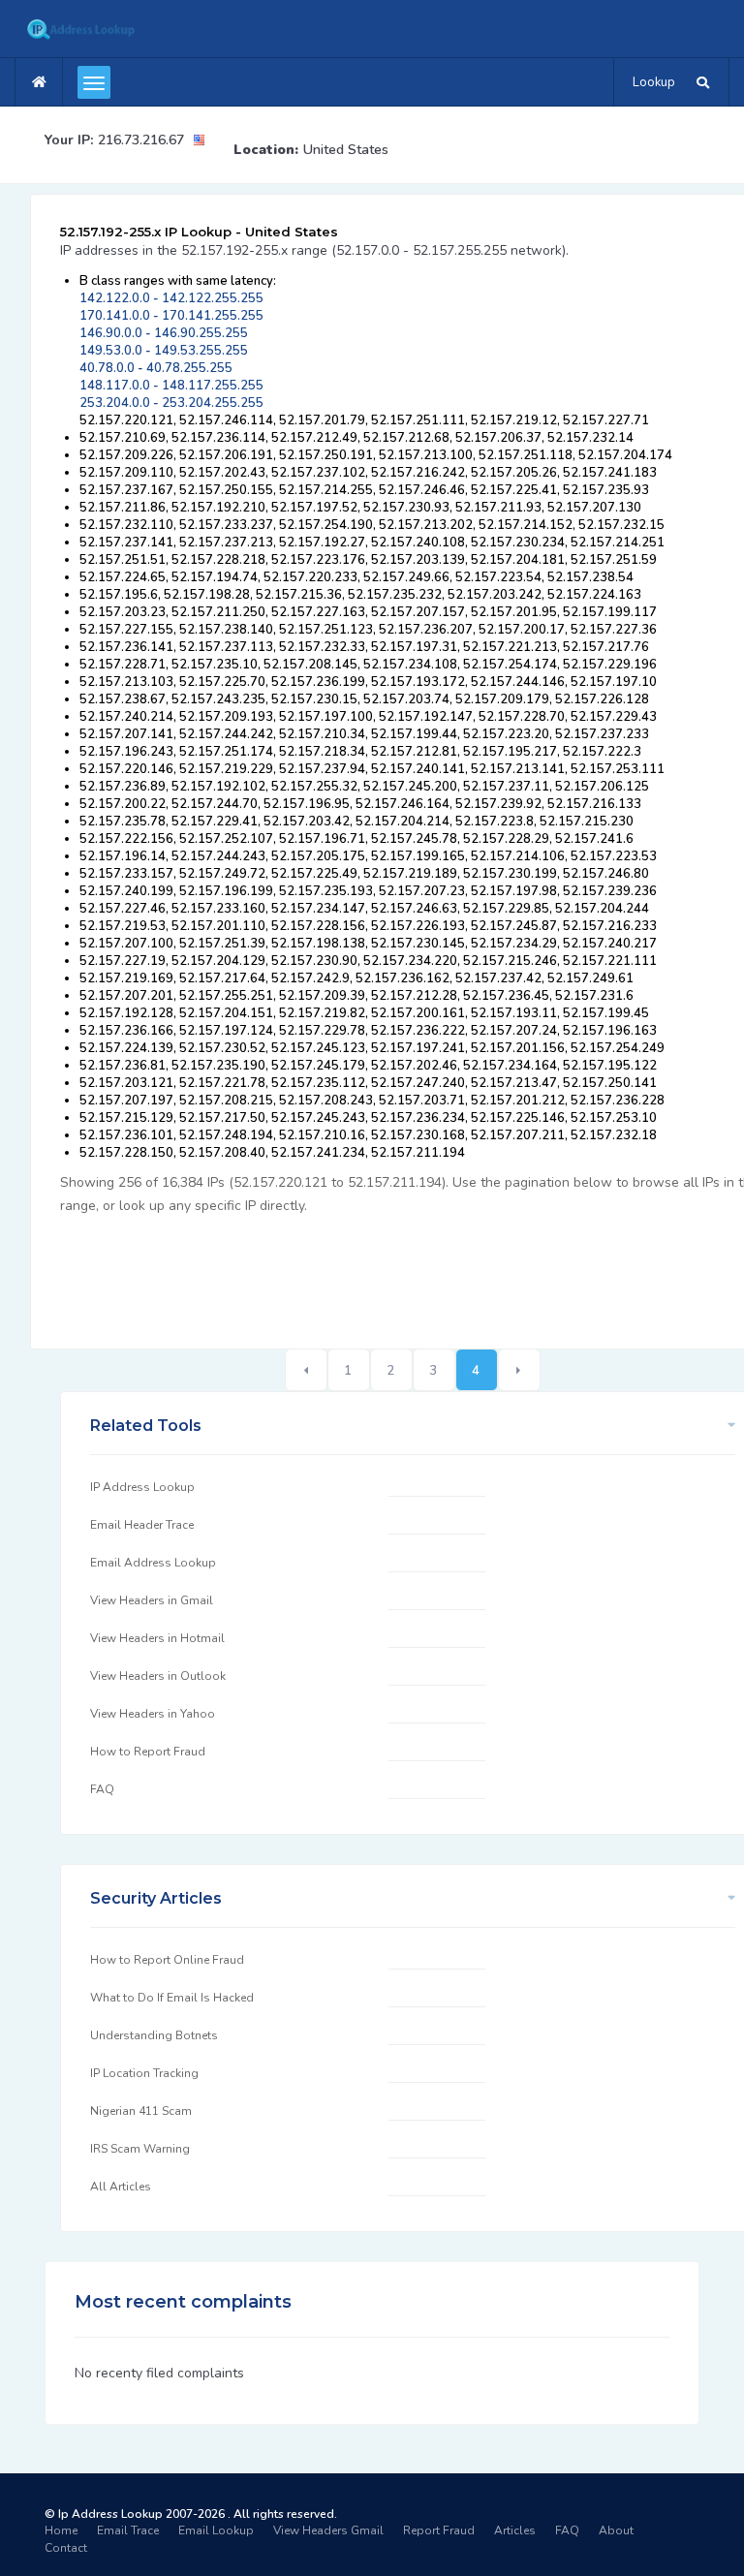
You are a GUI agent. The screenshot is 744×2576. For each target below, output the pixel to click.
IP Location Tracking (144, 2073)
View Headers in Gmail (152, 1600)
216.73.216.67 (141, 140)
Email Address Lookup (153, 1563)
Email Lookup (216, 2530)
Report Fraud (439, 2530)
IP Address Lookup (142, 1487)
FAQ (102, 1789)
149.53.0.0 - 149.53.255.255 (164, 351)
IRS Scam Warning (140, 2149)
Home (61, 2530)
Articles (515, 2530)
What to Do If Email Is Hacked (172, 1998)
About (616, 2530)
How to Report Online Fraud (167, 1960)
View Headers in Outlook (158, 1676)
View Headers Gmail (328, 2530)
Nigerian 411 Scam (141, 2111)
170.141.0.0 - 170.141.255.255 (171, 316)
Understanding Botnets (154, 2035)
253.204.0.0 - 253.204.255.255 (171, 403)
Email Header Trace (142, 1525)
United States (346, 150)
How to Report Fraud (148, 1752)
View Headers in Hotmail (157, 1638)
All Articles (121, 2187)
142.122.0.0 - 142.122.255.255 (171, 298)
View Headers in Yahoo (153, 1714)
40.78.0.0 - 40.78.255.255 (156, 368)
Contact (66, 2548)
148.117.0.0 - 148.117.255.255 (171, 386)
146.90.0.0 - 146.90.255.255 (164, 333)
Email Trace (128, 2530)
